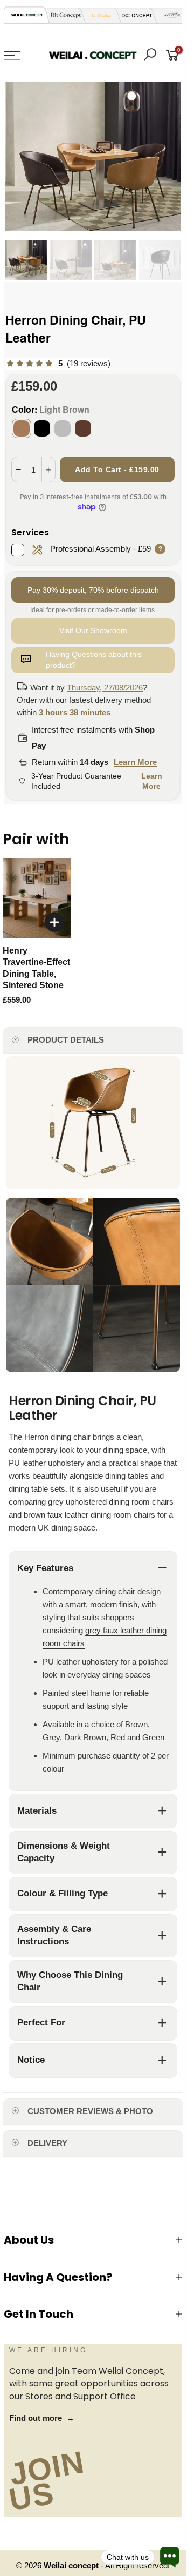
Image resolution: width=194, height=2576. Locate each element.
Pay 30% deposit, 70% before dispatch (93, 590)
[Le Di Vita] (98, 15)
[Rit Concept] (63, 15)
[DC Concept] (134, 15)
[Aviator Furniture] (169, 15)
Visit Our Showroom (93, 630)
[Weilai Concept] (27, 15)
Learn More (135, 762)
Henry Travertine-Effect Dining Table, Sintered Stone (36, 968)
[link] (58, 364)
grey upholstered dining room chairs (111, 1502)
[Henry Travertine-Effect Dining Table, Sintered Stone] (37, 898)
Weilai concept (72, 2566)
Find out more (42, 2418)
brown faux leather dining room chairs (89, 1515)
